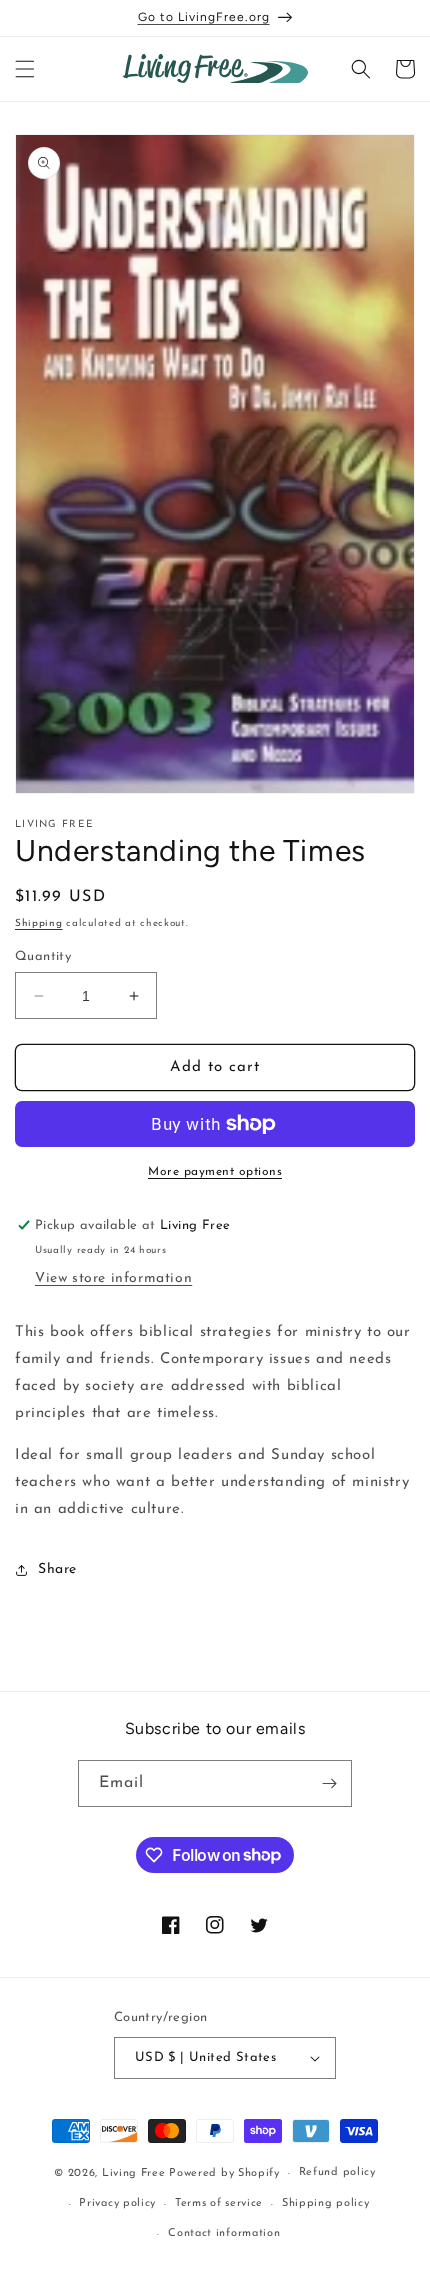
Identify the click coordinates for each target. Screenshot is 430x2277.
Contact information (224, 2233)
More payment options (215, 1172)
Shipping (39, 923)
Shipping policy (326, 2203)
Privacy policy (117, 2203)
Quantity (43, 956)
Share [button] (57, 1569)
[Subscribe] (329, 1783)
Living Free (134, 2173)
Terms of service (219, 2203)
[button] (25, 69)
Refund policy (337, 2172)
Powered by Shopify (224, 2173)
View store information (113, 1278)
